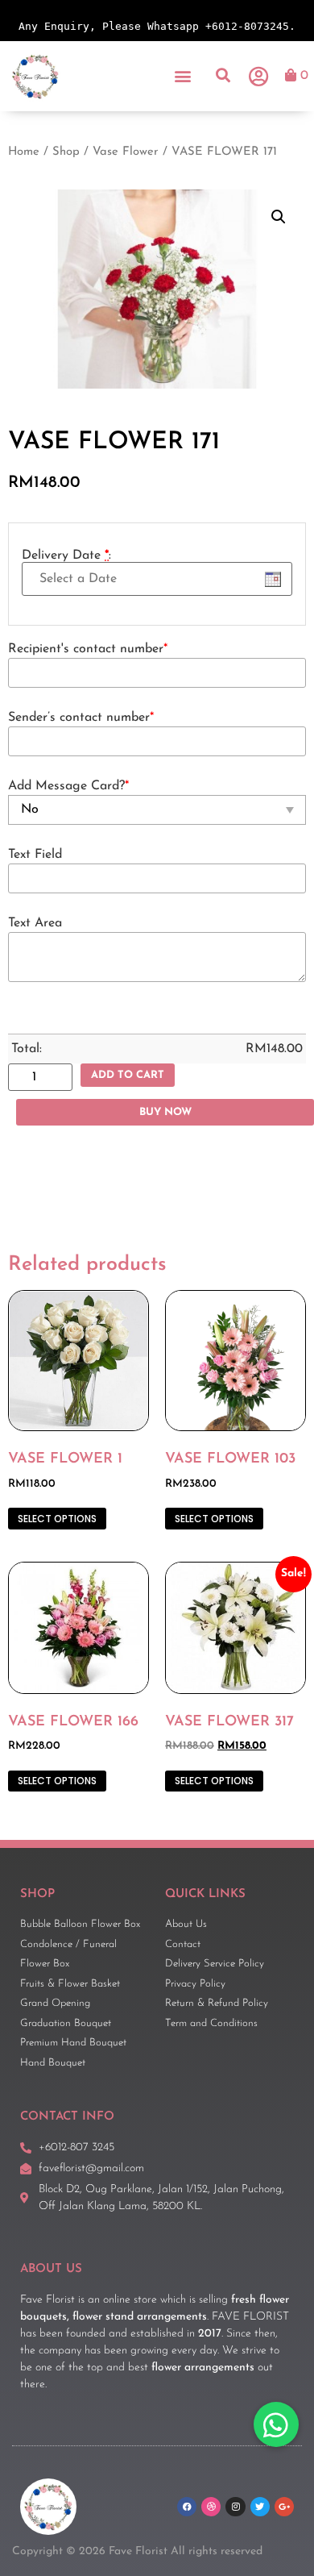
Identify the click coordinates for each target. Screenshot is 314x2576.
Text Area (35, 923)
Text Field (35, 855)
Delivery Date (66, 556)
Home (24, 152)
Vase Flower (126, 152)
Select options (57, 1519)
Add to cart (128, 1075)
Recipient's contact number (88, 649)
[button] (183, 76)
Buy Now (165, 1112)
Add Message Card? (68, 786)
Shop (66, 152)
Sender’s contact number (81, 718)
